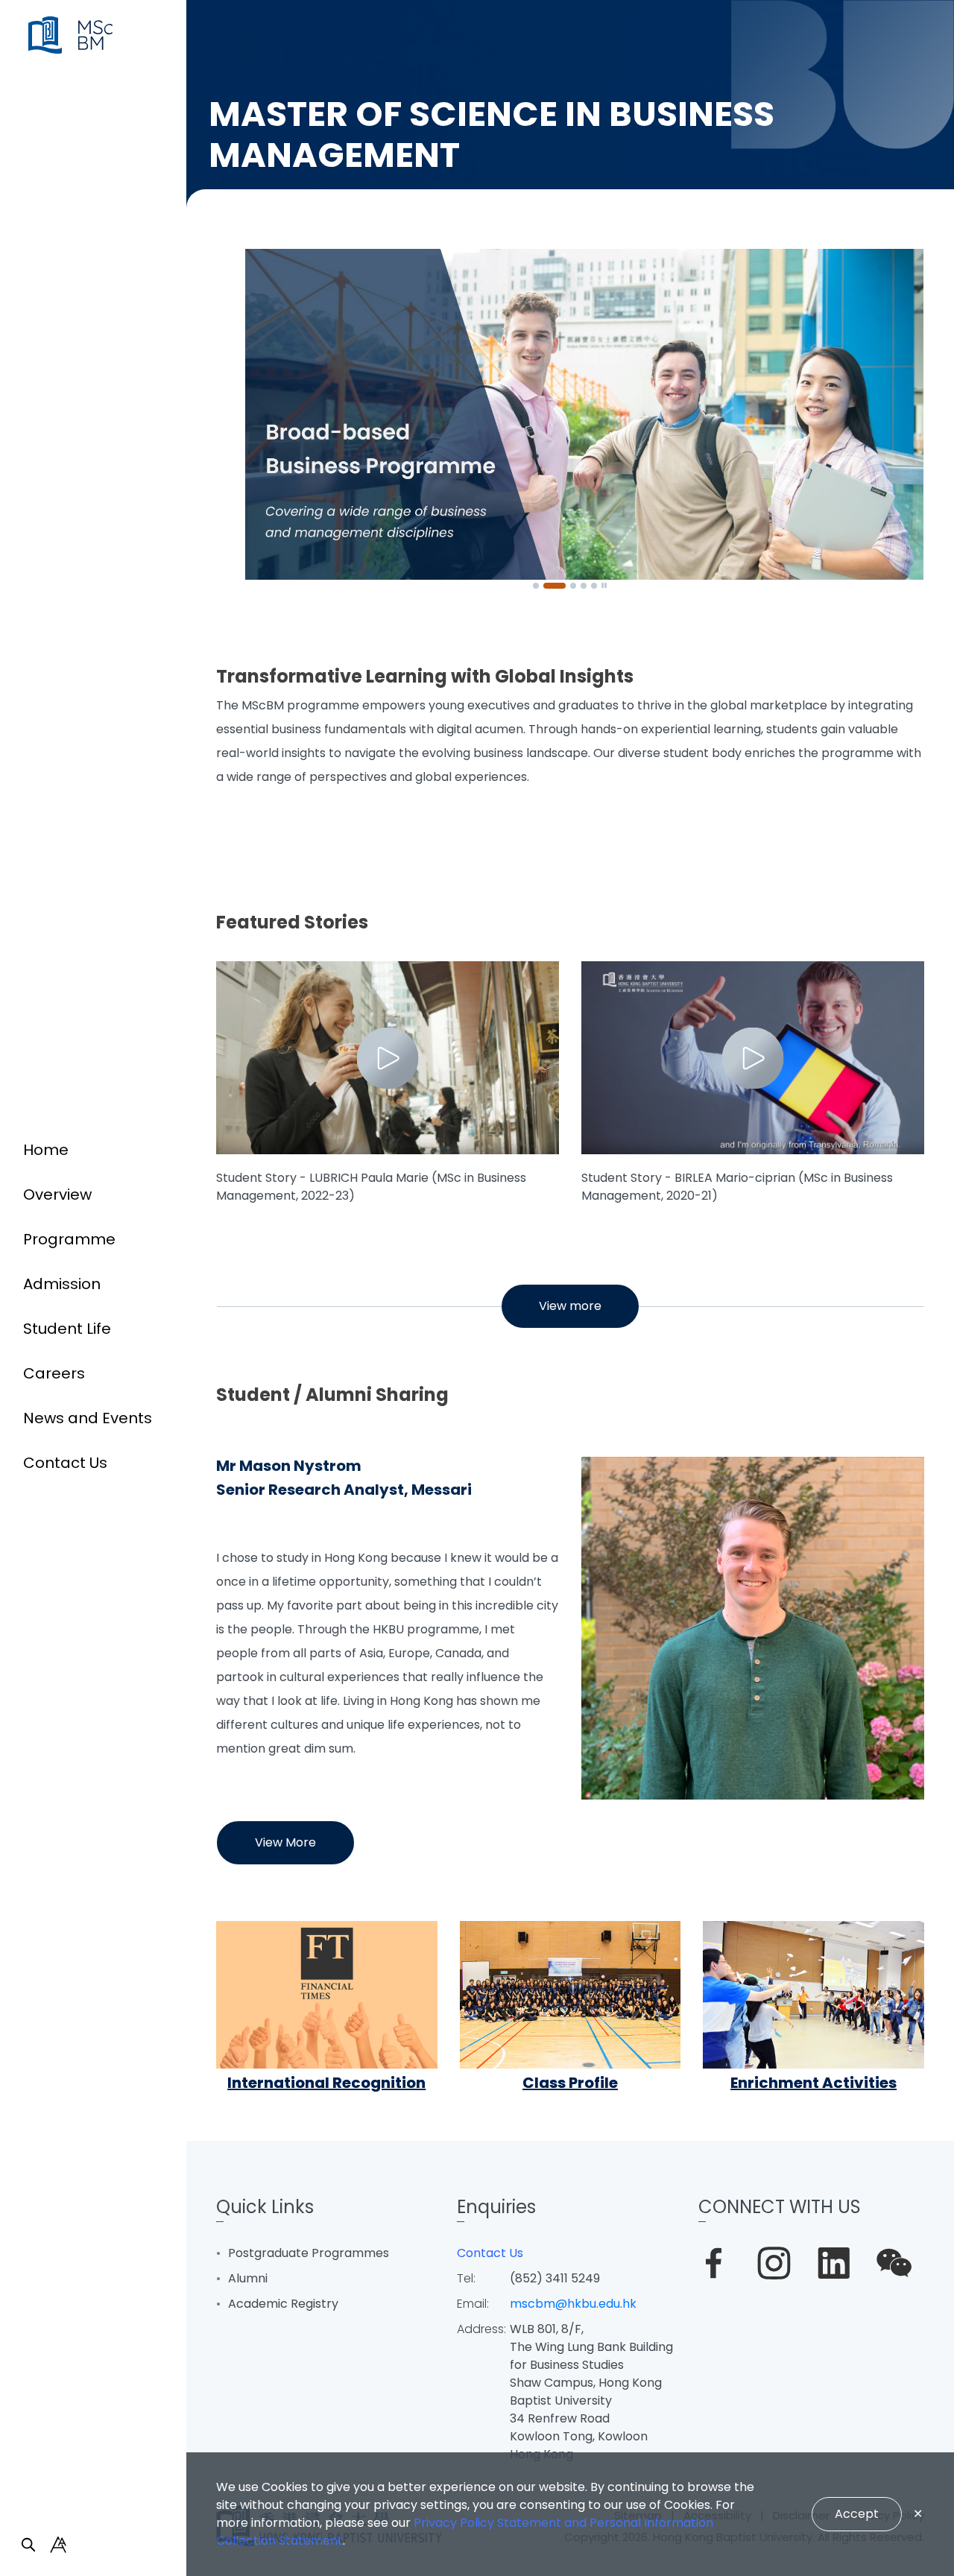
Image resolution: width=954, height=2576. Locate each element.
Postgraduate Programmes (309, 2253)
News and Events (88, 1418)
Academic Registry (283, 2304)
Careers (54, 1373)
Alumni (248, 2278)
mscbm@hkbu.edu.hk (573, 2304)
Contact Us (65, 1463)
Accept (857, 2514)
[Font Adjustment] (58, 2545)
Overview (57, 1194)
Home (46, 1150)
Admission (62, 1284)
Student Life (67, 1329)
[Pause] (604, 586)
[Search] (28, 2545)
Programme (69, 1239)
